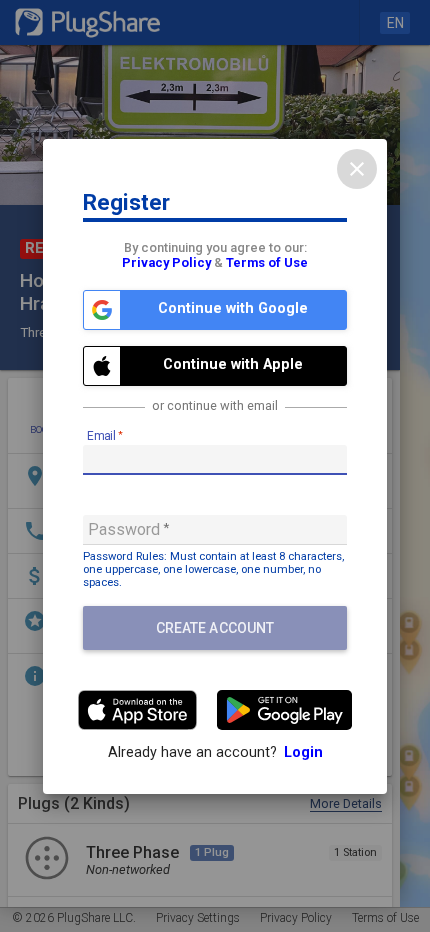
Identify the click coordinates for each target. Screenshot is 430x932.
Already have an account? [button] (215, 752)
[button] (215, 310)
